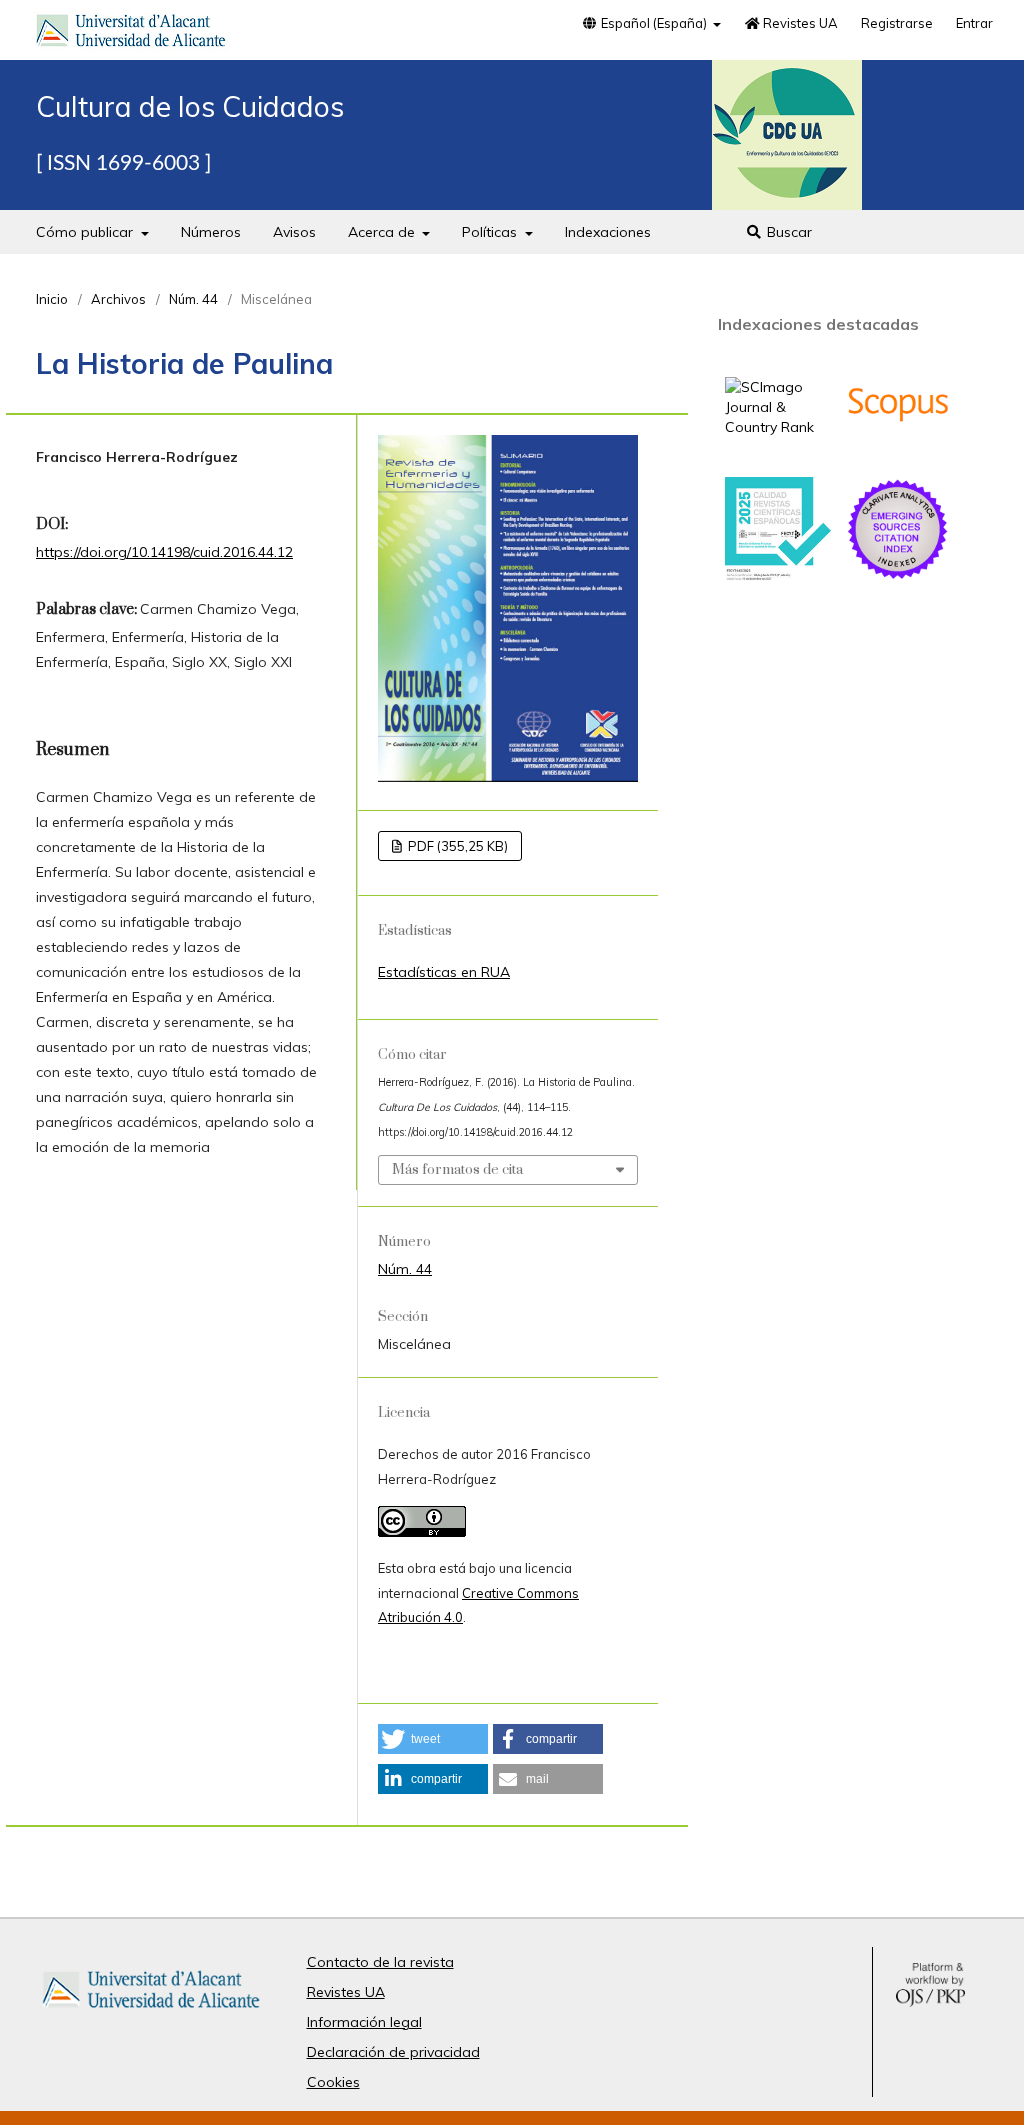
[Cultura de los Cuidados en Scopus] (898, 452)
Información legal (364, 2022)
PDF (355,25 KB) (456, 846)
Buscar (787, 232)
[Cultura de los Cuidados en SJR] (778, 427)
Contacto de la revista (380, 1962)
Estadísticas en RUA (444, 972)
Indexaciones (608, 232)
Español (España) (654, 23)
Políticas (491, 232)
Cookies (333, 2082)
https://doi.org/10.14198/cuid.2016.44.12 (164, 552)
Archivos (118, 299)
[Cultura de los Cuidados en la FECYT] (778, 576)
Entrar (974, 23)
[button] (433, 1739)
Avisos (294, 232)
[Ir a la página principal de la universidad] (131, 34)
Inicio (52, 299)
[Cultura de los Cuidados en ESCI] (898, 577)
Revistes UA (799, 23)
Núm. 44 (193, 299)
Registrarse (897, 23)
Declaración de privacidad (393, 2052)
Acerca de (383, 232)
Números (211, 232)
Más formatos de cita (457, 1170)
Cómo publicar (86, 232)
